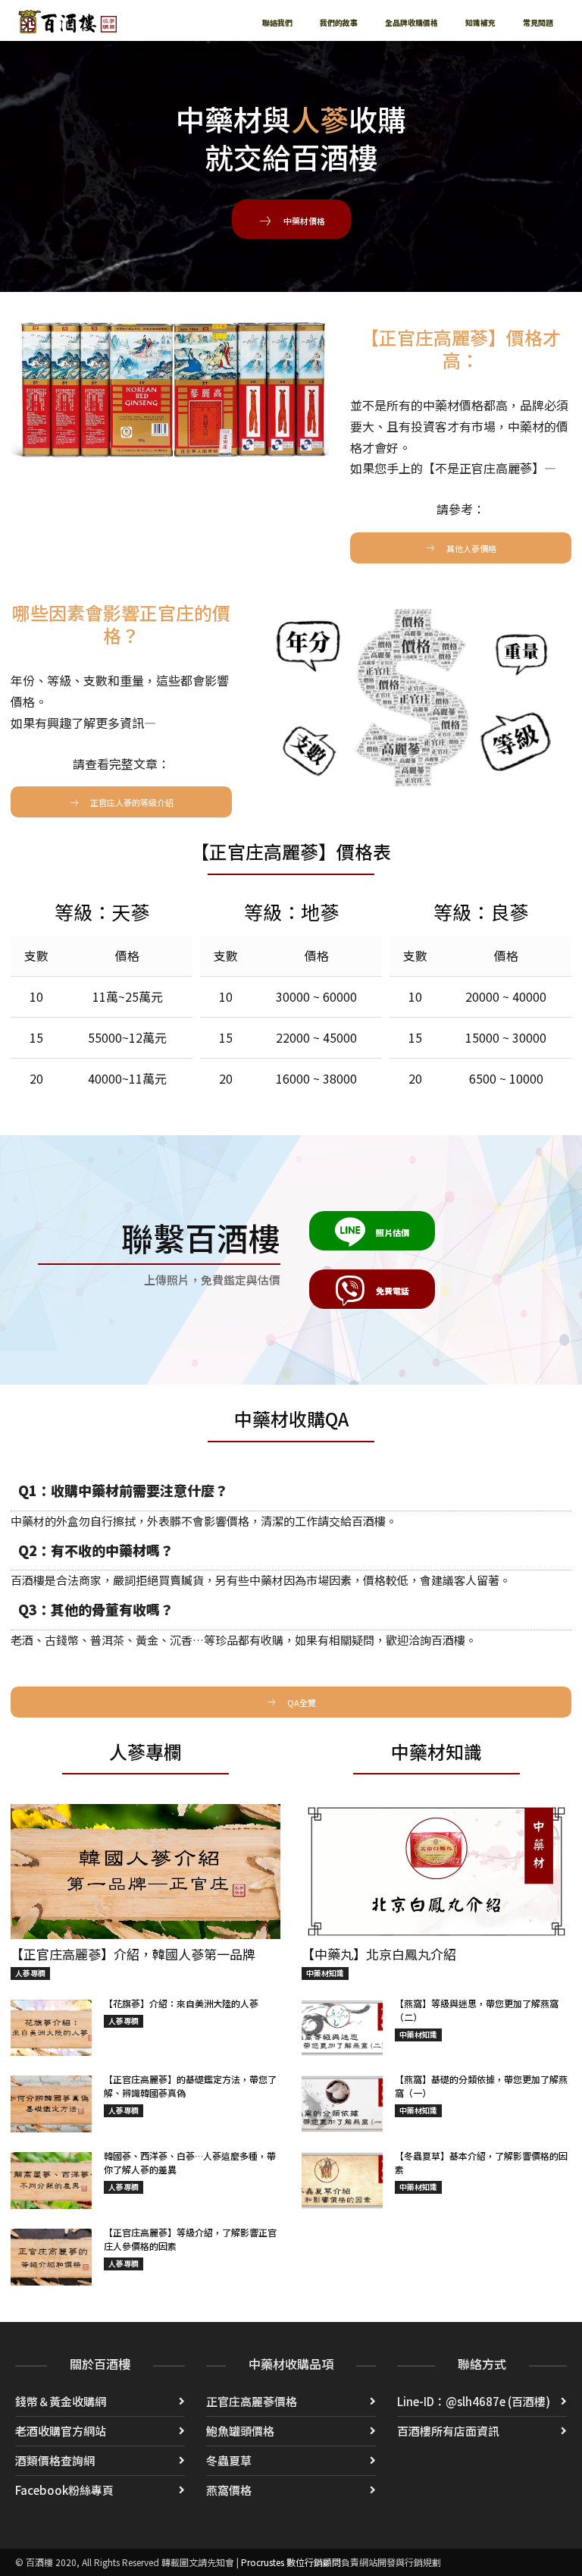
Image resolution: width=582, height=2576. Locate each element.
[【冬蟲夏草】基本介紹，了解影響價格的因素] (342, 2181)
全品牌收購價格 (411, 22)
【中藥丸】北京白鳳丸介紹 (379, 1954)
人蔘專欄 (30, 1973)
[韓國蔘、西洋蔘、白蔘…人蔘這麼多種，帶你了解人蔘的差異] (51, 2181)
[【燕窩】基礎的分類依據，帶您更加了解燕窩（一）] (342, 2104)
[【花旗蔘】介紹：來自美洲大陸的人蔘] (51, 2028)
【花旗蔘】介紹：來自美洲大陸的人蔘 (181, 2003)
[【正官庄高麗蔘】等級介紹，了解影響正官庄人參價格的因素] (51, 2257)
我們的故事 (339, 22)
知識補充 (480, 22)
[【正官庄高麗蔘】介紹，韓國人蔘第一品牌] (145, 1872)
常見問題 (538, 22)
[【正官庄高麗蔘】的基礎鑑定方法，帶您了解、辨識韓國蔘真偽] (51, 2104)
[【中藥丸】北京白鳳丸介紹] (436, 1872)
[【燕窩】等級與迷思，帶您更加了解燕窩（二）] (342, 2028)
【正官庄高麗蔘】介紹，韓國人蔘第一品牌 (133, 1954)
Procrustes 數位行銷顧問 (291, 2562)
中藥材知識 (325, 1973)
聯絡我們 (277, 22)
